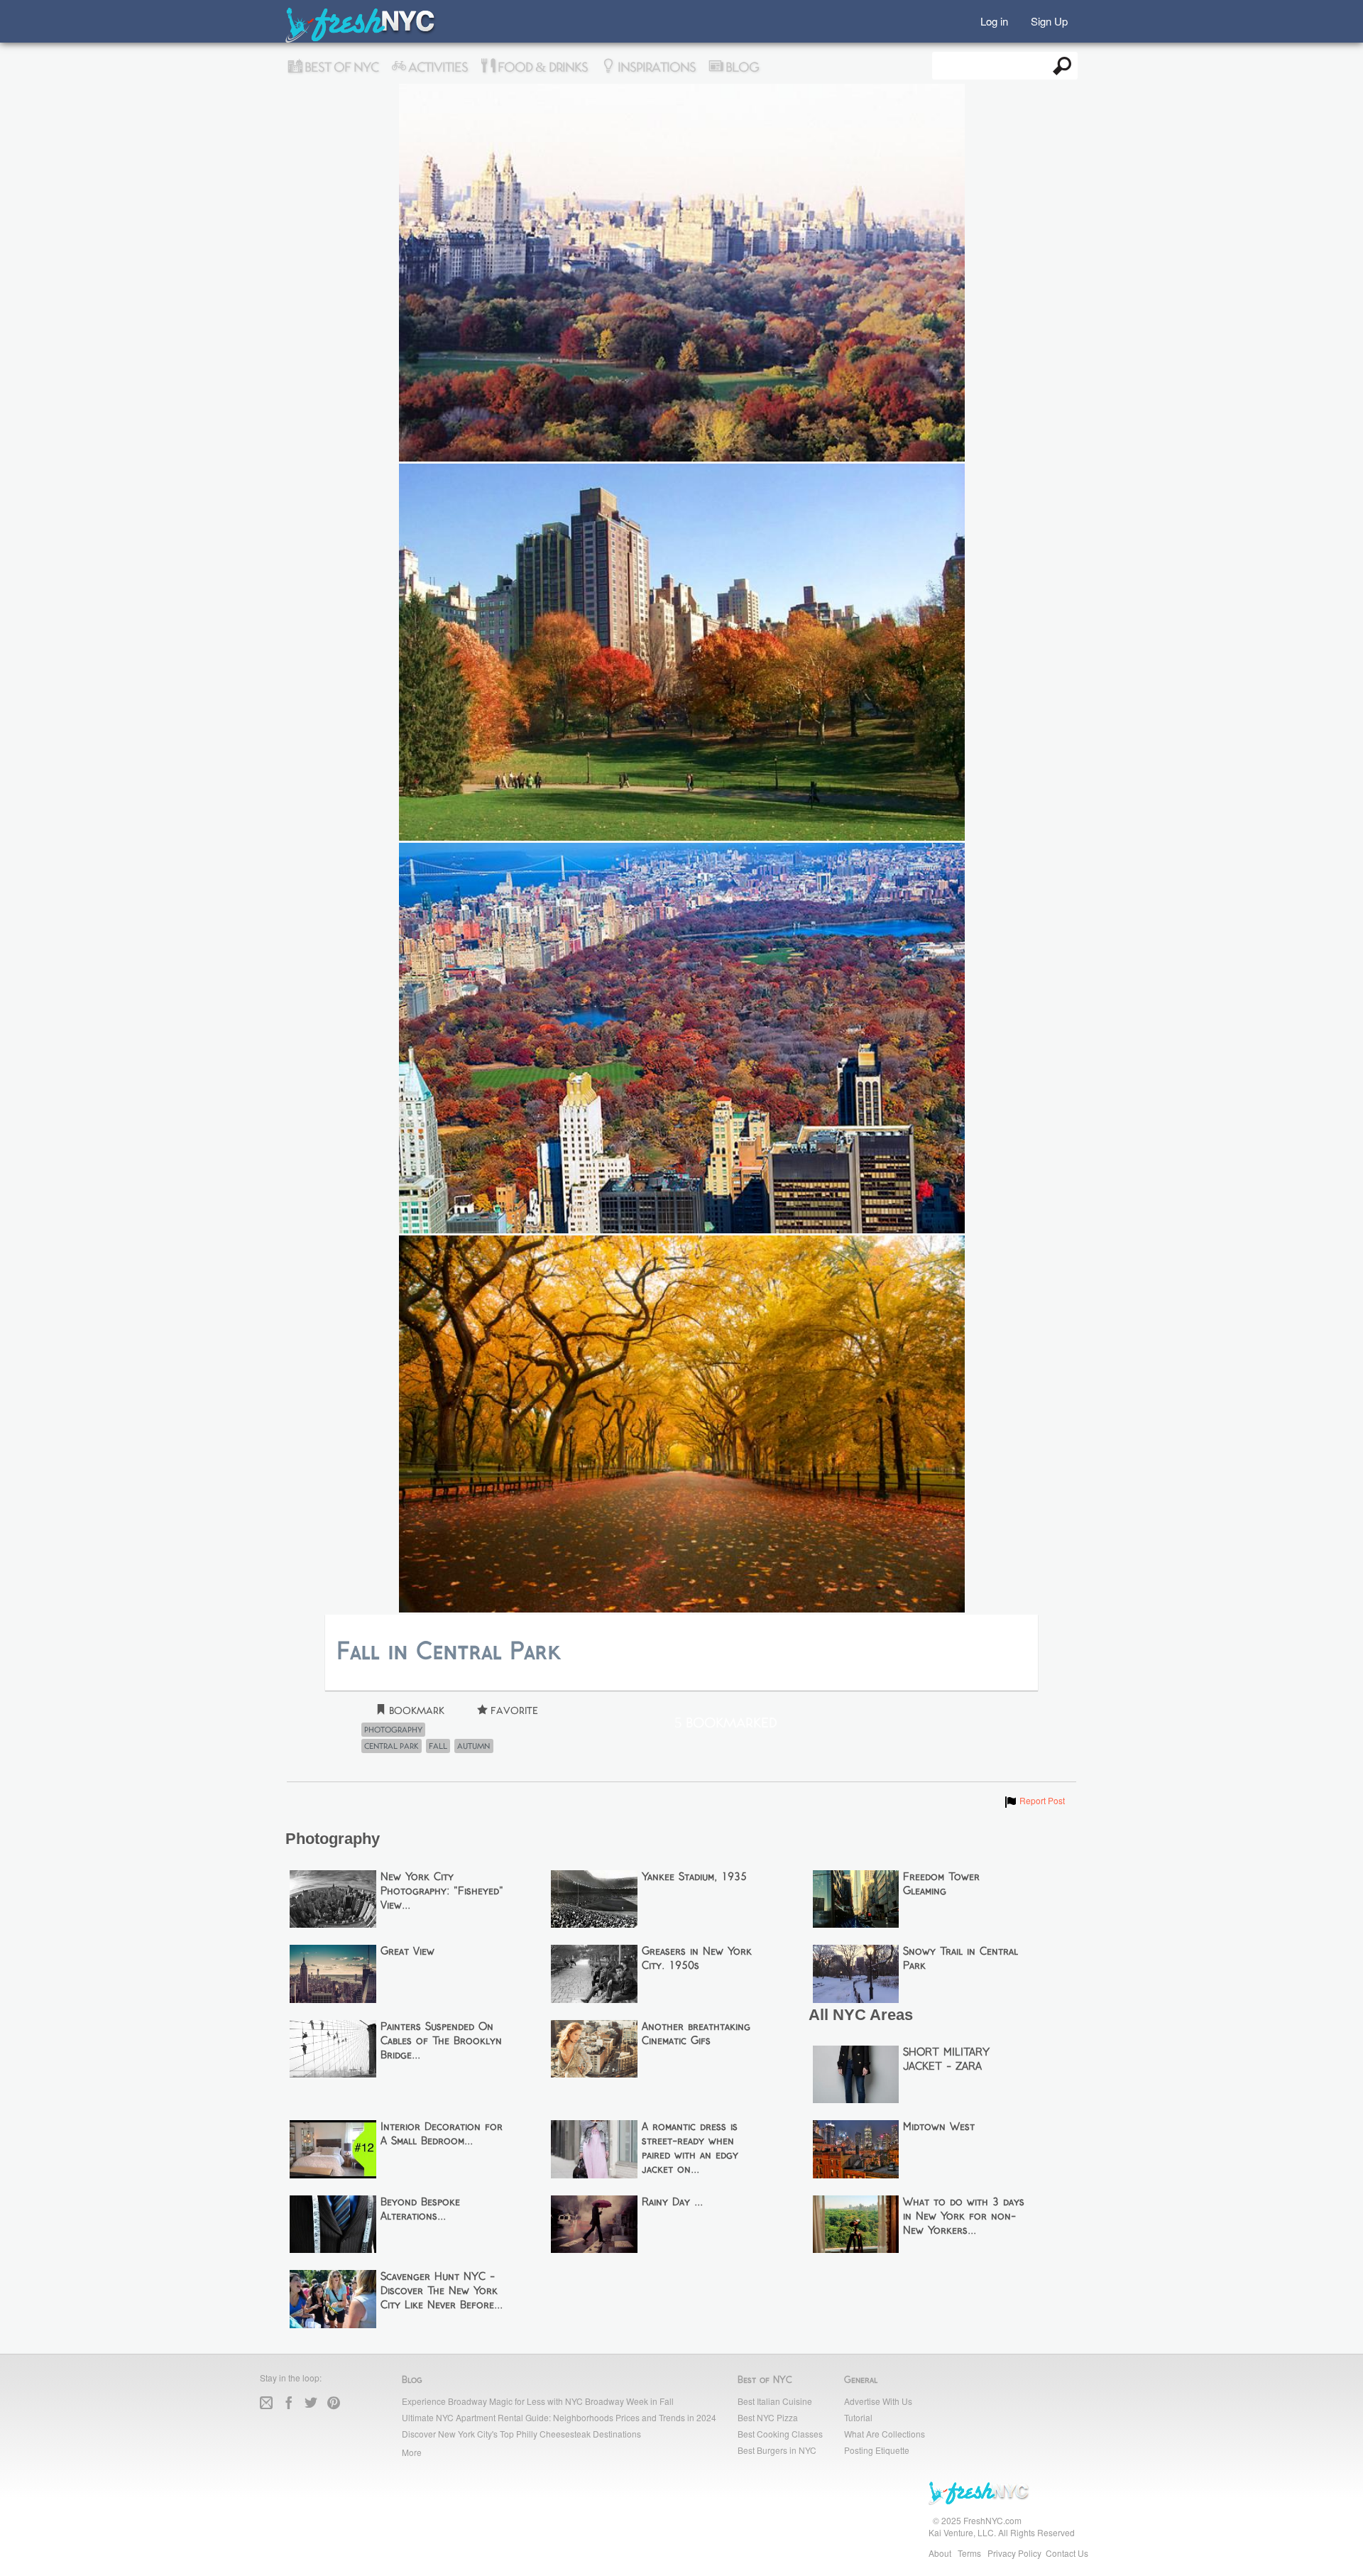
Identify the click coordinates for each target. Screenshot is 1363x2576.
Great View (407, 1952)
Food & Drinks (541, 67)
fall (438, 1746)
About (940, 2553)
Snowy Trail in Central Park (960, 1959)
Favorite (513, 1711)
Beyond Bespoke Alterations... (420, 2210)
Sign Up (1049, 20)
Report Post (1034, 1800)
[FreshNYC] (361, 39)
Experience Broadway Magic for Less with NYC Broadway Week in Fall (538, 2401)
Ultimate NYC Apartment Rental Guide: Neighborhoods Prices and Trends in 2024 (559, 2417)
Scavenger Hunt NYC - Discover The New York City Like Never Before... (442, 2291)
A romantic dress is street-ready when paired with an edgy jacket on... (690, 2149)
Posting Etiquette (877, 2450)
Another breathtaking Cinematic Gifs (696, 2034)
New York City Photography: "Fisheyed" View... (442, 1892)
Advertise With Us (878, 2401)
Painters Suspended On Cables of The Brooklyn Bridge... (441, 2041)
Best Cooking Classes (780, 2434)
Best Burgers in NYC (777, 2450)
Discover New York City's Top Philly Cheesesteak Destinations (521, 2434)
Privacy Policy (1014, 2553)
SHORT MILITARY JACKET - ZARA (946, 2060)
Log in (994, 20)
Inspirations (655, 67)
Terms (969, 2553)
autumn (474, 1746)
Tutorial (858, 2417)
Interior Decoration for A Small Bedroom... (442, 2134)
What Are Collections (885, 2434)
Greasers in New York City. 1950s (697, 1959)
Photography (393, 1730)
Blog (741, 67)
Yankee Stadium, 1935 (694, 1877)
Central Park (392, 1746)
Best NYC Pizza (768, 2417)
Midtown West (939, 2127)
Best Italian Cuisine (775, 2401)
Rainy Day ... (672, 2203)
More (412, 2452)
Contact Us (1067, 2553)
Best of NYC (340, 67)
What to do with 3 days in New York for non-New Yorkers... (964, 2217)
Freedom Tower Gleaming (941, 1884)
